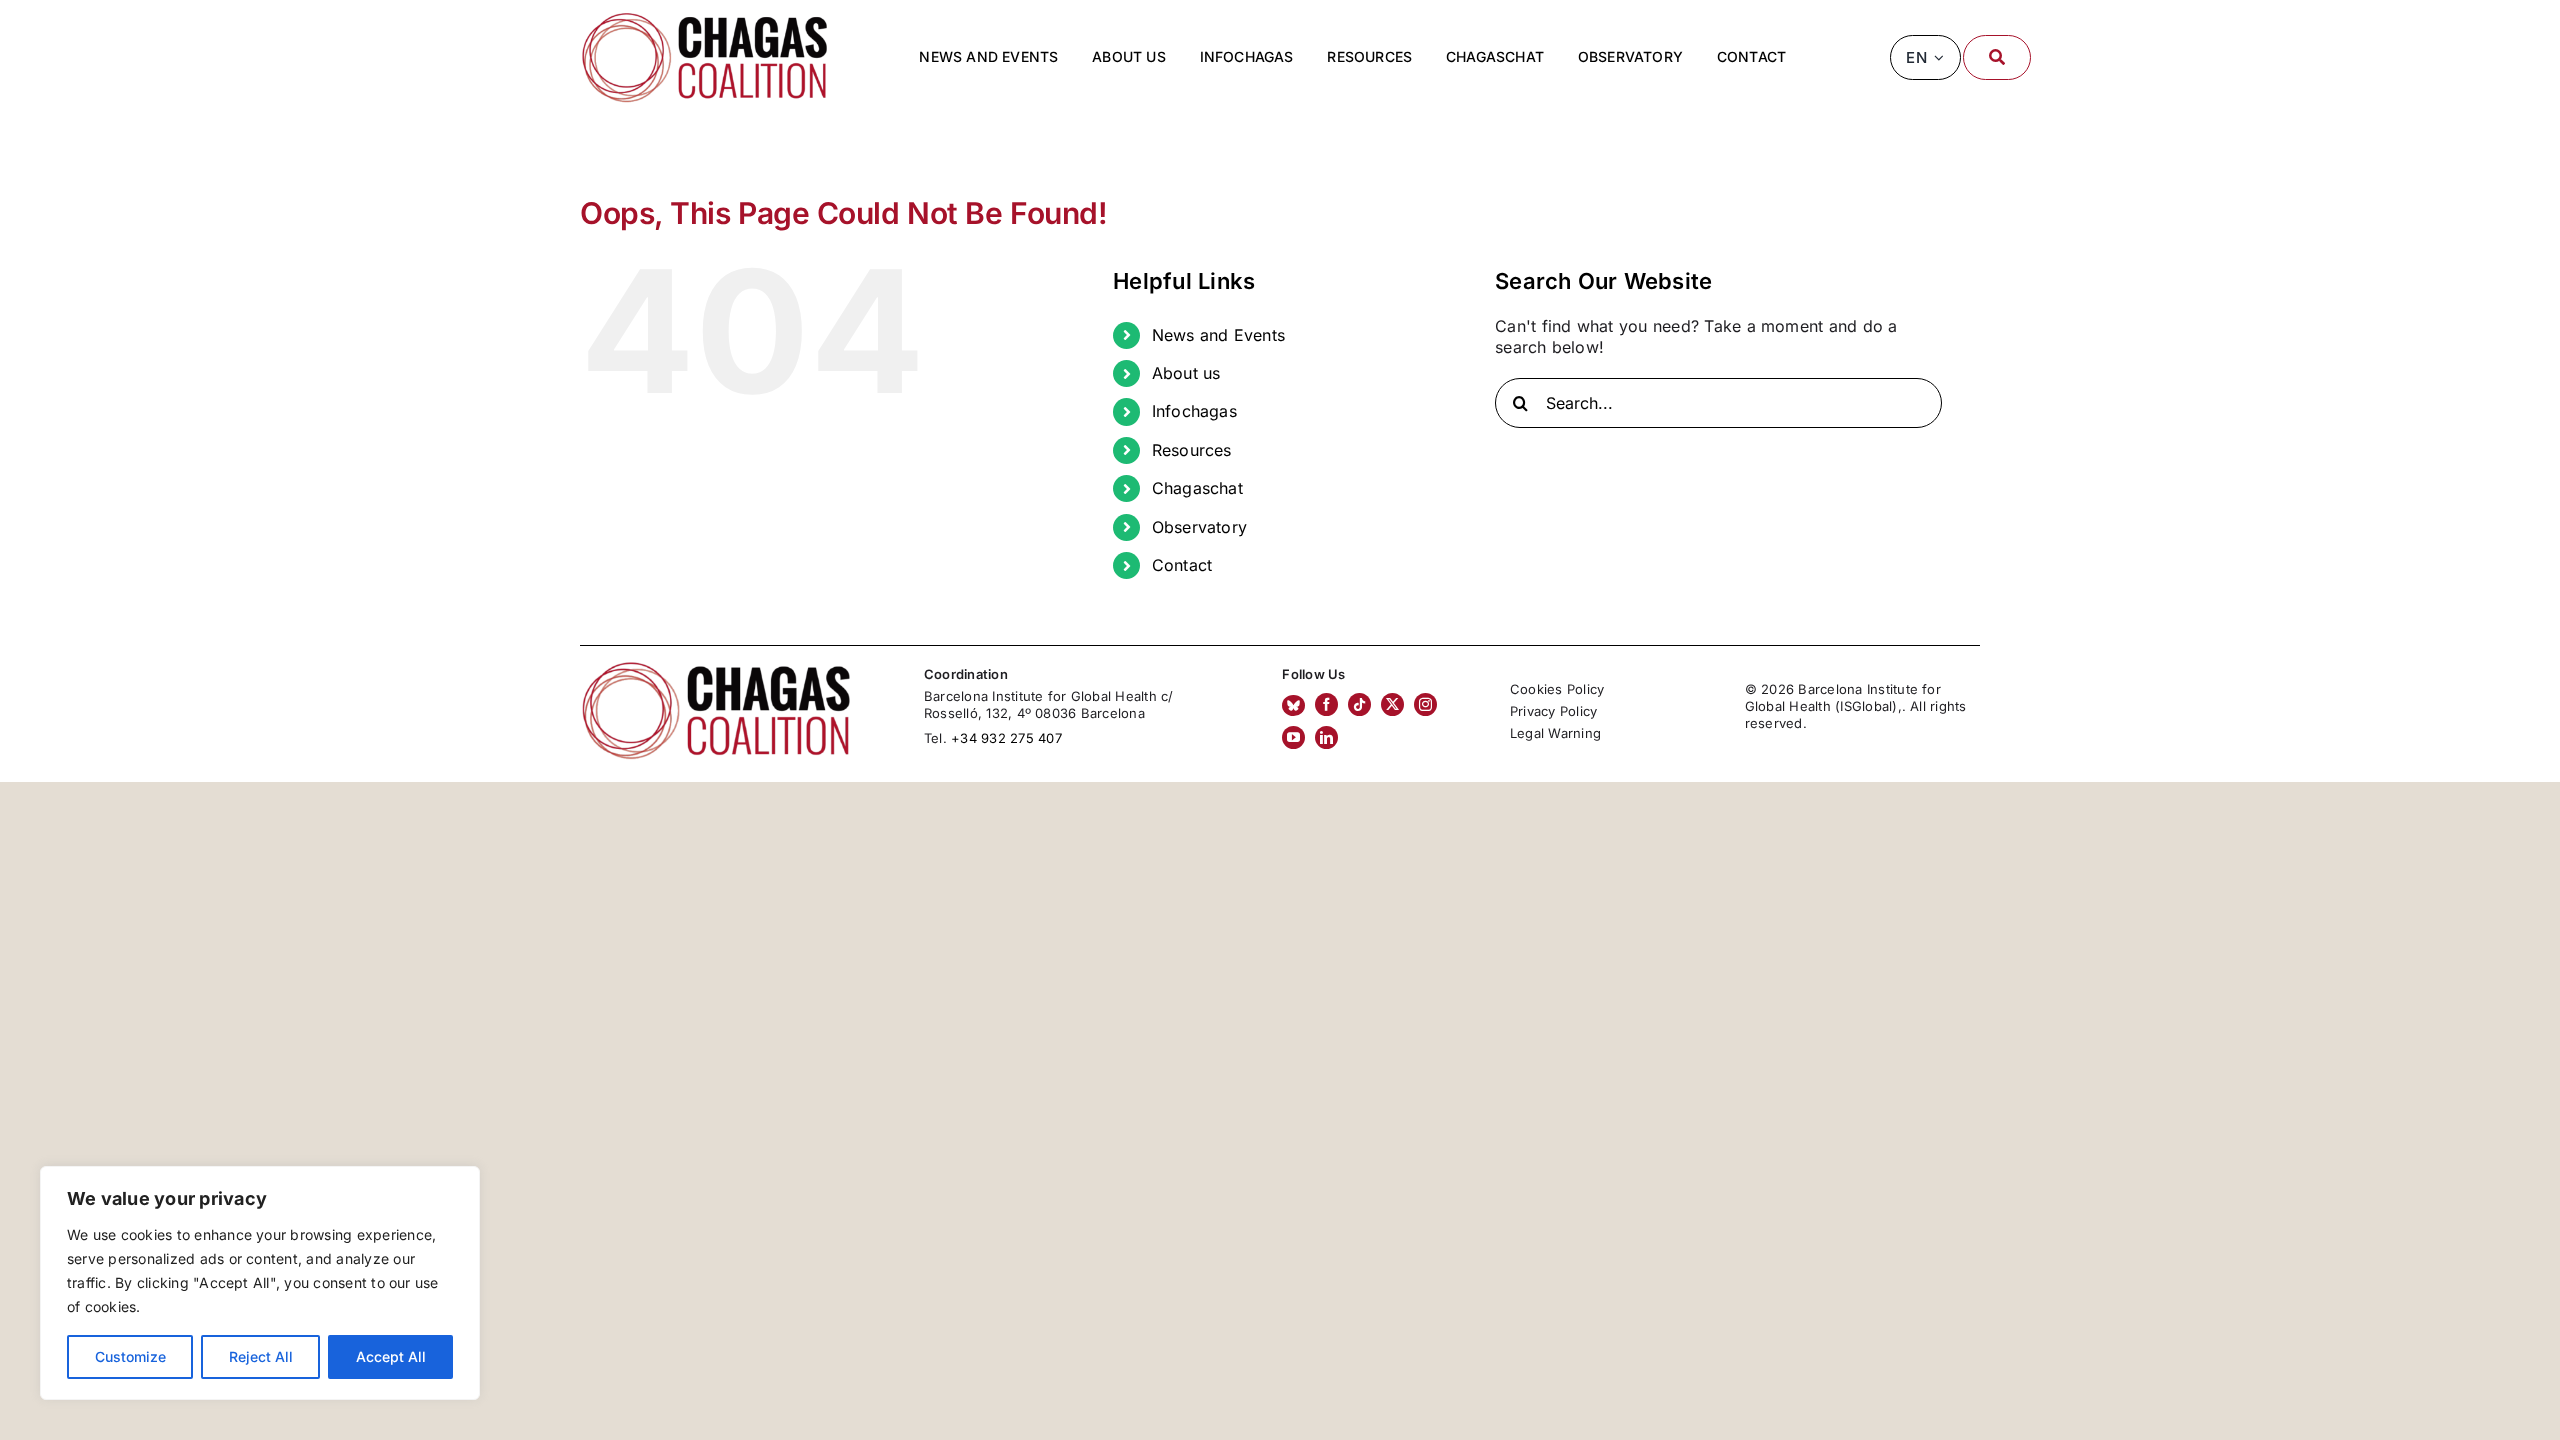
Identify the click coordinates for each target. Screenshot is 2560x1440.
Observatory (1200, 527)
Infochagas (1194, 411)
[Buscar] (1997, 57)
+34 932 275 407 (1006, 738)
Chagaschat (1197, 488)
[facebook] (1326, 704)
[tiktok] (1359, 704)
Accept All (391, 1356)
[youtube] (1293, 737)
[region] (260, 1283)
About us (1186, 373)
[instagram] (1425, 704)
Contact (1182, 565)
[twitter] (1392, 704)
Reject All (261, 1356)
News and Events (1219, 335)
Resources (1192, 450)
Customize (130, 1356)
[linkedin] (1326, 737)
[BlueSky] (1293, 705)
